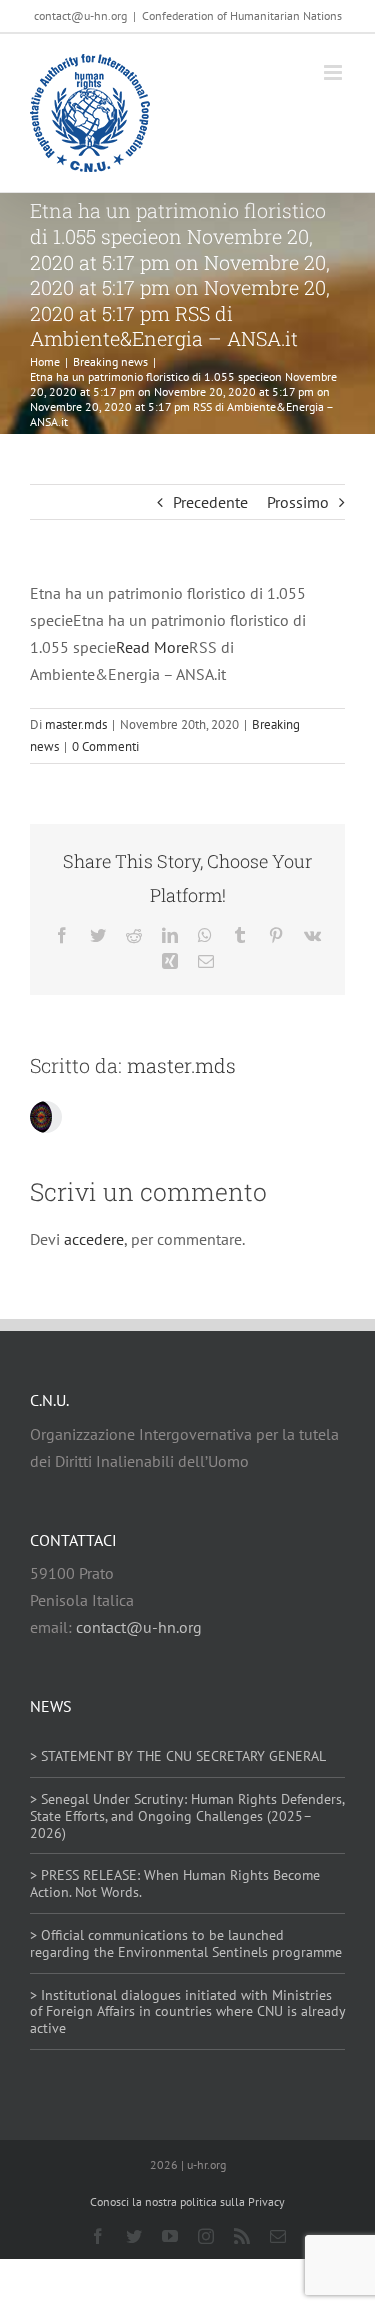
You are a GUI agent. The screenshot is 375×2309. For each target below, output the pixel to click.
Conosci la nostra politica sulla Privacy (187, 2201)
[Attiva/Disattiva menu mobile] (334, 72)
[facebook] (98, 2236)
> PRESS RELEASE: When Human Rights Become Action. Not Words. (175, 1883)
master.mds (76, 724)
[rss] (242, 2236)
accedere (94, 1239)
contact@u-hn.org (139, 1627)
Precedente (210, 502)
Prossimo (298, 502)
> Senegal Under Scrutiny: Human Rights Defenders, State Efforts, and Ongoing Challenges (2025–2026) (187, 1816)
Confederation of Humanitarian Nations (242, 15)
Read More (152, 647)
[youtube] (170, 2236)
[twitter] (134, 2236)
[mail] (278, 2236)
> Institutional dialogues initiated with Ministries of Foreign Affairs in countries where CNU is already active (187, 2012)
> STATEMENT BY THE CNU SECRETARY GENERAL (178, 1756)
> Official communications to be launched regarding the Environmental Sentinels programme (186, 1943)
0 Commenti (105, 746)
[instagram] (206, 2236)
